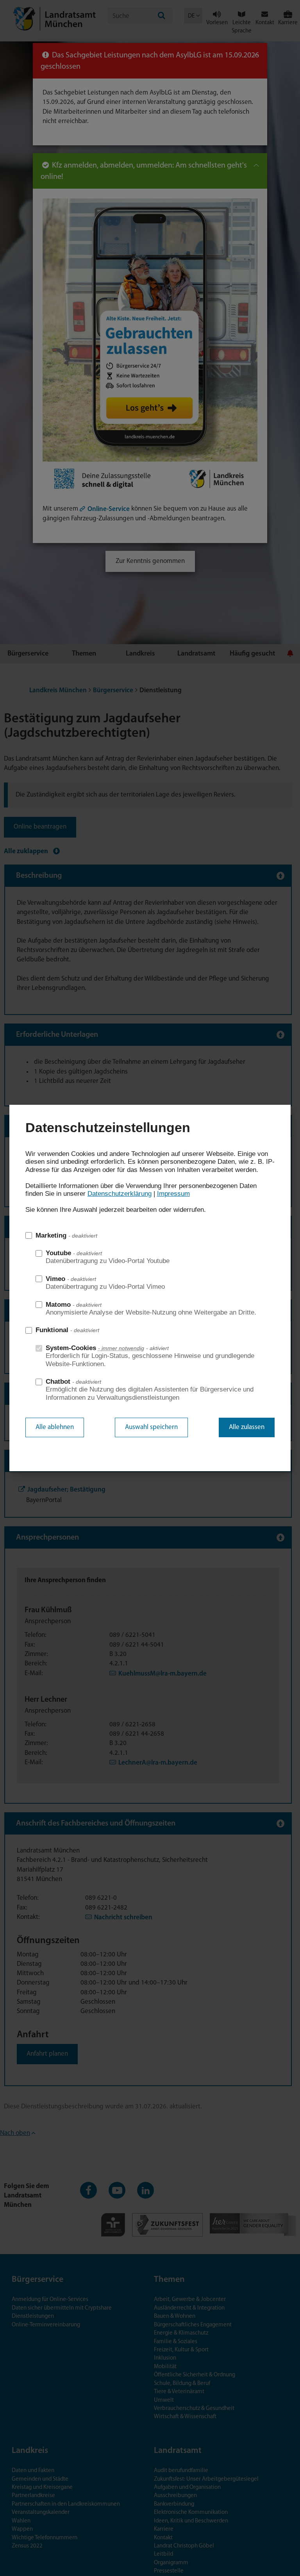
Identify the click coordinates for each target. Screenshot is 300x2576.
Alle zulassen (247, 1427)
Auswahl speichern (151, 1427)
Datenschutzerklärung (120, 1194)
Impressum (173, 1194)
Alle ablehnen (55, 1427)
